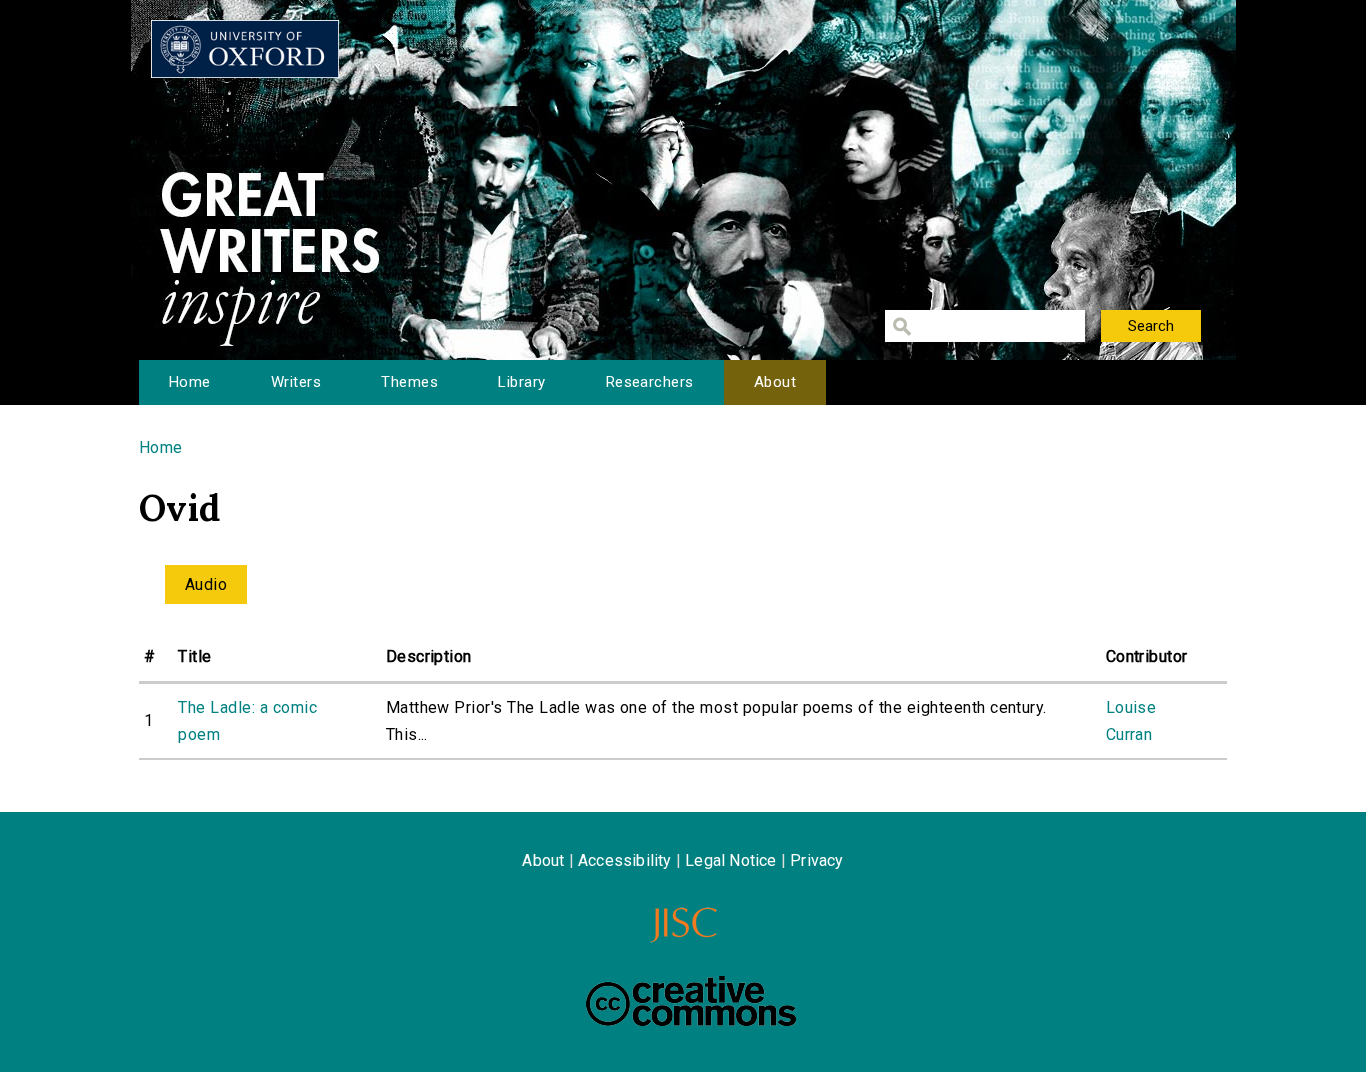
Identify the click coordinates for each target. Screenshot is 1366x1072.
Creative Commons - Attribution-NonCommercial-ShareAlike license (691, 1001)
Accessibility (625, 860)
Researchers (650, 382)
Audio (206, 584)
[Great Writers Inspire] (245, 49)
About (775, 382)
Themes (409, 382)
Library (521, 382)
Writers (296, 382)
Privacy (816, 860)
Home (190, 382)
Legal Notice (730, 860)
